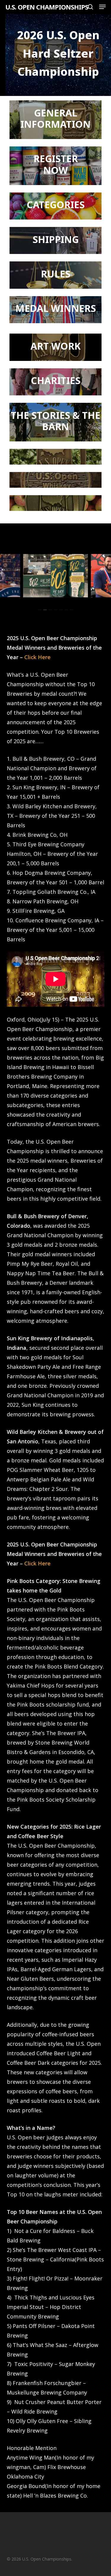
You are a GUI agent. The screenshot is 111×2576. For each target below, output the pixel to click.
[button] (102, 7)
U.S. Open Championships (47, 7)
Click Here (37, 657)
